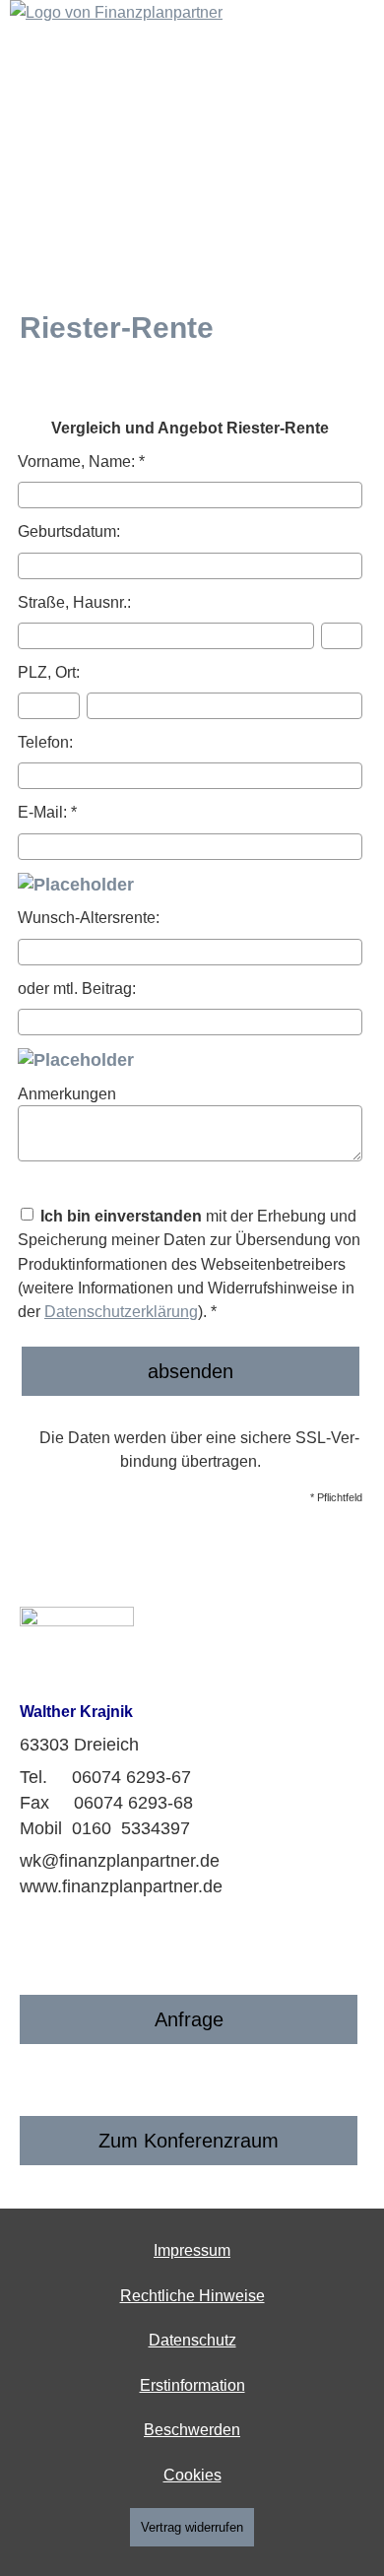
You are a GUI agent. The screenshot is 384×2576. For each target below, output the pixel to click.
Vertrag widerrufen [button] (192, 2527)
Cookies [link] (192, 2475)
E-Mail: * (47, 812)
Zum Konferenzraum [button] (189, 2141)
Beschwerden (192, 2430)
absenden (191, 1371)
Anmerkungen (67, 1093)
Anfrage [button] (189, 2019)
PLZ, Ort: (49, 672)
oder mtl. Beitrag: (77, 988)
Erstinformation (192, 2385)
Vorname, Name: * (81, 461)
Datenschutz (192, 2340)
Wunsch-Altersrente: (89, 917)
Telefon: (45, 742)
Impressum (192, 2250)
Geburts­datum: (69, 531)
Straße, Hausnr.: (74, 602)
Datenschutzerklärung (121, 1311)
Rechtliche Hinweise (192, 2296)
